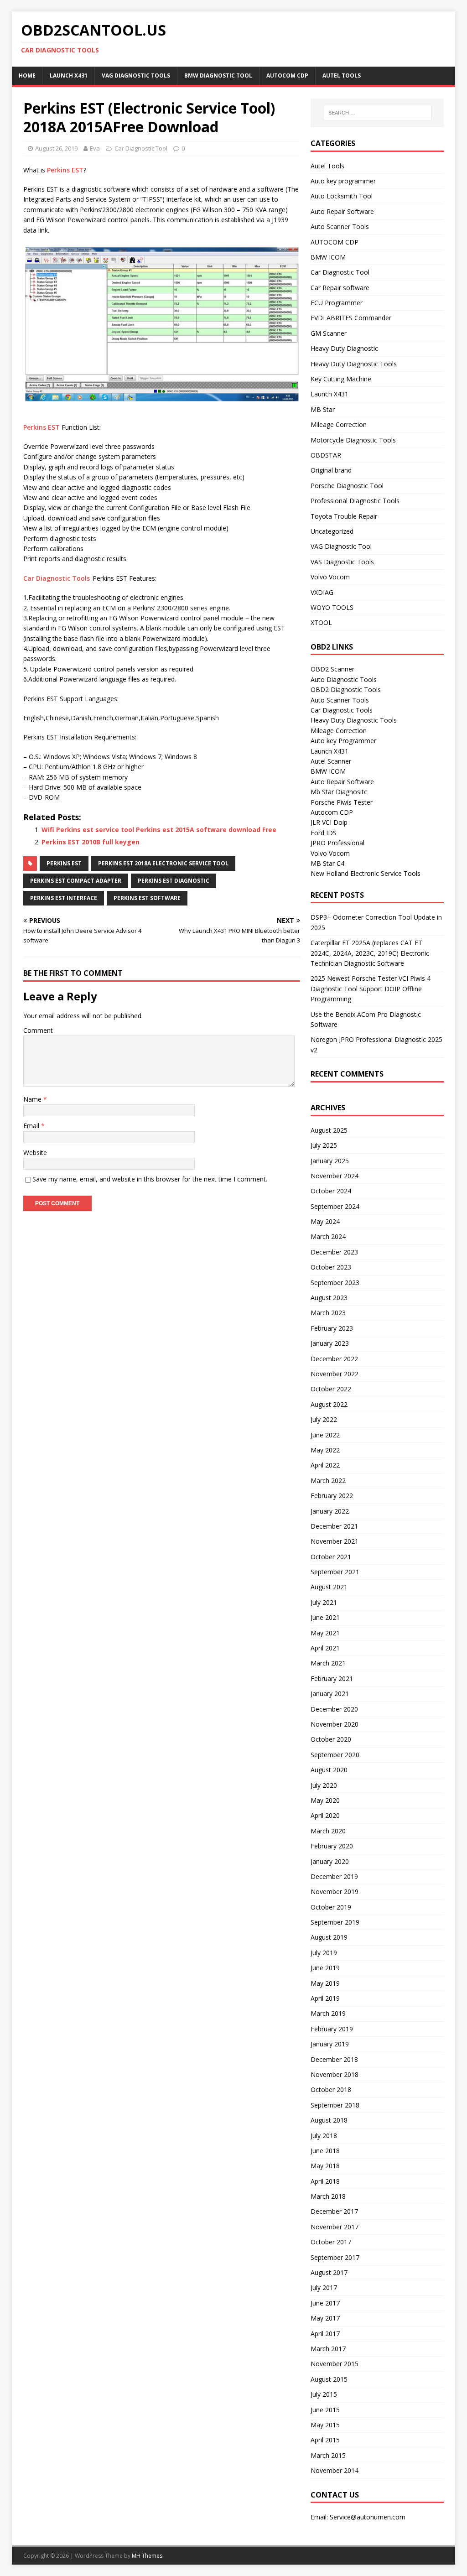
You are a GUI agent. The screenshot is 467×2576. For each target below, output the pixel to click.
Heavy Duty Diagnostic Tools (354, 364)
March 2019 (328, 2013)
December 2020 (334, 1709)
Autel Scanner (331, 761)
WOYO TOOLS (332, 607)
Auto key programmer (343, 181)
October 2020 (331, 1739)
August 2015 (329, 2379)
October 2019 (331, 1907)
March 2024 (328, 1236)
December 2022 (334, 1359)
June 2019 (325, 1968)
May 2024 (325, 1221)
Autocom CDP (332, 812)
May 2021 (325, 1633)
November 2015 (335, 2364)
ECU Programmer (337, 303)
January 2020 (330, 1861)
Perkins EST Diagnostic (174, 881)
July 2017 (324, 2287)
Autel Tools (342, 75)
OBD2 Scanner (332, 669)
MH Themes (147, 2556)
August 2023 (329, 1298)
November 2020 (335, 1724)
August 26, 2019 (56, 148)
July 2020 (324, 1785)
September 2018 (335, 2105)
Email (32, 1126)
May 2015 (325, 2425)
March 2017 (328, 2349)
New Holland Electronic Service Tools (366, 873)
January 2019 (330, 2044)
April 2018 (325, 2181)
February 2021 (332, 1678)
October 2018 (331, 2089)
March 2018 (328, 2196)
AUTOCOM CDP (287, 75)
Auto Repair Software (342, 211)
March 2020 (328, 1831)
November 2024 (335, 1176)
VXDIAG (322, 592)
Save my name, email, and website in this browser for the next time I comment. (150, 1179)
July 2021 (324, 1602)
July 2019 (324, 1953)
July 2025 (324, 1145)
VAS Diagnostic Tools (342, 562)
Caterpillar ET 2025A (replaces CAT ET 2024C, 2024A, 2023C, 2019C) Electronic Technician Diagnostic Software (370, 953)
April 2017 (325, 2334)
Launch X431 (69, 75)
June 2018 (325, 2151)
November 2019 (335, 1892)
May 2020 (325, 1800)
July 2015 (324, 2394)
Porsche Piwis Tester (342, 802)
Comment (38, 1030)
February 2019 (332, 2029)
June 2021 (325, 1617)
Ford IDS (324, 833)
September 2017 (335, 2257)
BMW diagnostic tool (218, 75)
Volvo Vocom (330, 577)
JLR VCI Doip (329, 822)
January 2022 (330, 1511)
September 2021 (335, 1572)
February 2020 (332, 1846)
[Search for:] (377, 113)
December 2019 (334, 1876)
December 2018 (334, 2059)
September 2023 (335, 1283)
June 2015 (325, 2410)
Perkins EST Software (147, 898)
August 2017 (329, 2272)
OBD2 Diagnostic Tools (346, 690)
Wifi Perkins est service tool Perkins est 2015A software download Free (159, 830)
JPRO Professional (337, 843)
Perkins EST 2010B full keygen (91, 842)
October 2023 (331, 1267)
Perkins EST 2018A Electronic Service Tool (163, 863)
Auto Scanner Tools (340, 226)
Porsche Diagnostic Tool (347, 486)
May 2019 (325, 1983)
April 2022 (325, 1465)
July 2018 (324, 2136)
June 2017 (325, 2303)
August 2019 (329, 1937)
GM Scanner (329, 333)
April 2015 (325, 2440)
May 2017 (325, 2318)
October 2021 (331, 1557)
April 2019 (325, 1998)
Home (27, 75)
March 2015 (328, 2455)
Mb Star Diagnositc (339, 792)
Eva (95, 148)
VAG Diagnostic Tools (136, 75)
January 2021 (330, 1694)
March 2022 (328, 1481)
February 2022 (332, 1496)
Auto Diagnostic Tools (344, 679)
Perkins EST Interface (64, 898)
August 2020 (329, 1770)
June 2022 (325, 1435)
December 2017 (334, 2211)
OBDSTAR (326, 455)
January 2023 (330, 1343)
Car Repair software (340, 288)
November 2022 (335, 1374)
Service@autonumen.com (368, 2517)
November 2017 (335, 2227)
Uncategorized (332, 531)
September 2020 (335, 1755)
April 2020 (325, 1815)
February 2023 (332, 1328)
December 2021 (334, 1526)
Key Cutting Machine (341, 379)
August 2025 (329, 1130)
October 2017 (331, 2242)
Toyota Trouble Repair (344, 516)
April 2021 (325, 1648)
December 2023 (334, 1252)
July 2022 (324, 1419)
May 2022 (325, 1450)
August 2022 (329, 1404)
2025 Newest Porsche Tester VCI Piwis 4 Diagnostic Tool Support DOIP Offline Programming (371, 989)
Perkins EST (65, 170)
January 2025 (330, 1161)
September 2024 (335, 1206)
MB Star (323, 409)
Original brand (331, 470)
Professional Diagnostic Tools (355, 501)
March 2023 (328, 1313)
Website (35, 1153)
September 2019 (335, 1922)
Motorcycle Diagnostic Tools (353, 440)
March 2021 (328, 1663)
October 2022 (331, 1389)
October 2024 (331, 1191)
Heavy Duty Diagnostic (344, 348)
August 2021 (329, 1587)
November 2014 (335, 2470)
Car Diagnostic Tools (57, 578)
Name (33, 1099)
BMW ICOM (328, 257)
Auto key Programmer (343, 741)
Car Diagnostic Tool (141, 148)
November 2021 (335, 1541)
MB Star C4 (327, 863)
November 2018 (335, 2074)
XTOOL (321, 622)
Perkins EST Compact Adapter (76, 881)
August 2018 (329, 2120)
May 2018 (325, 2166)
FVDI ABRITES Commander (351, 318)
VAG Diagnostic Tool (341, 546)
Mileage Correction (339, 424)
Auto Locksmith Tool (342, 196)
